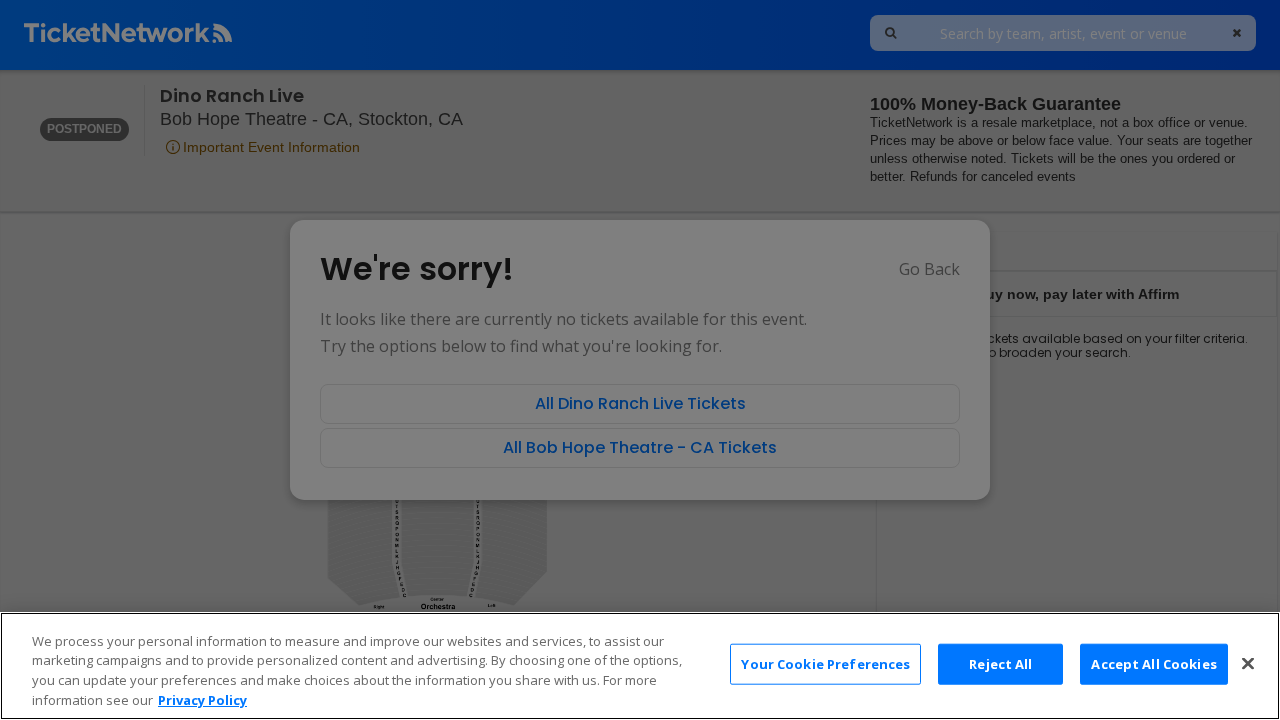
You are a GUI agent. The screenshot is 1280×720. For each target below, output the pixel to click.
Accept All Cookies (1153, 664)
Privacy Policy (202, 699)
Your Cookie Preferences (825, 664)
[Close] (1248, 663)
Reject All (1000, 664)
